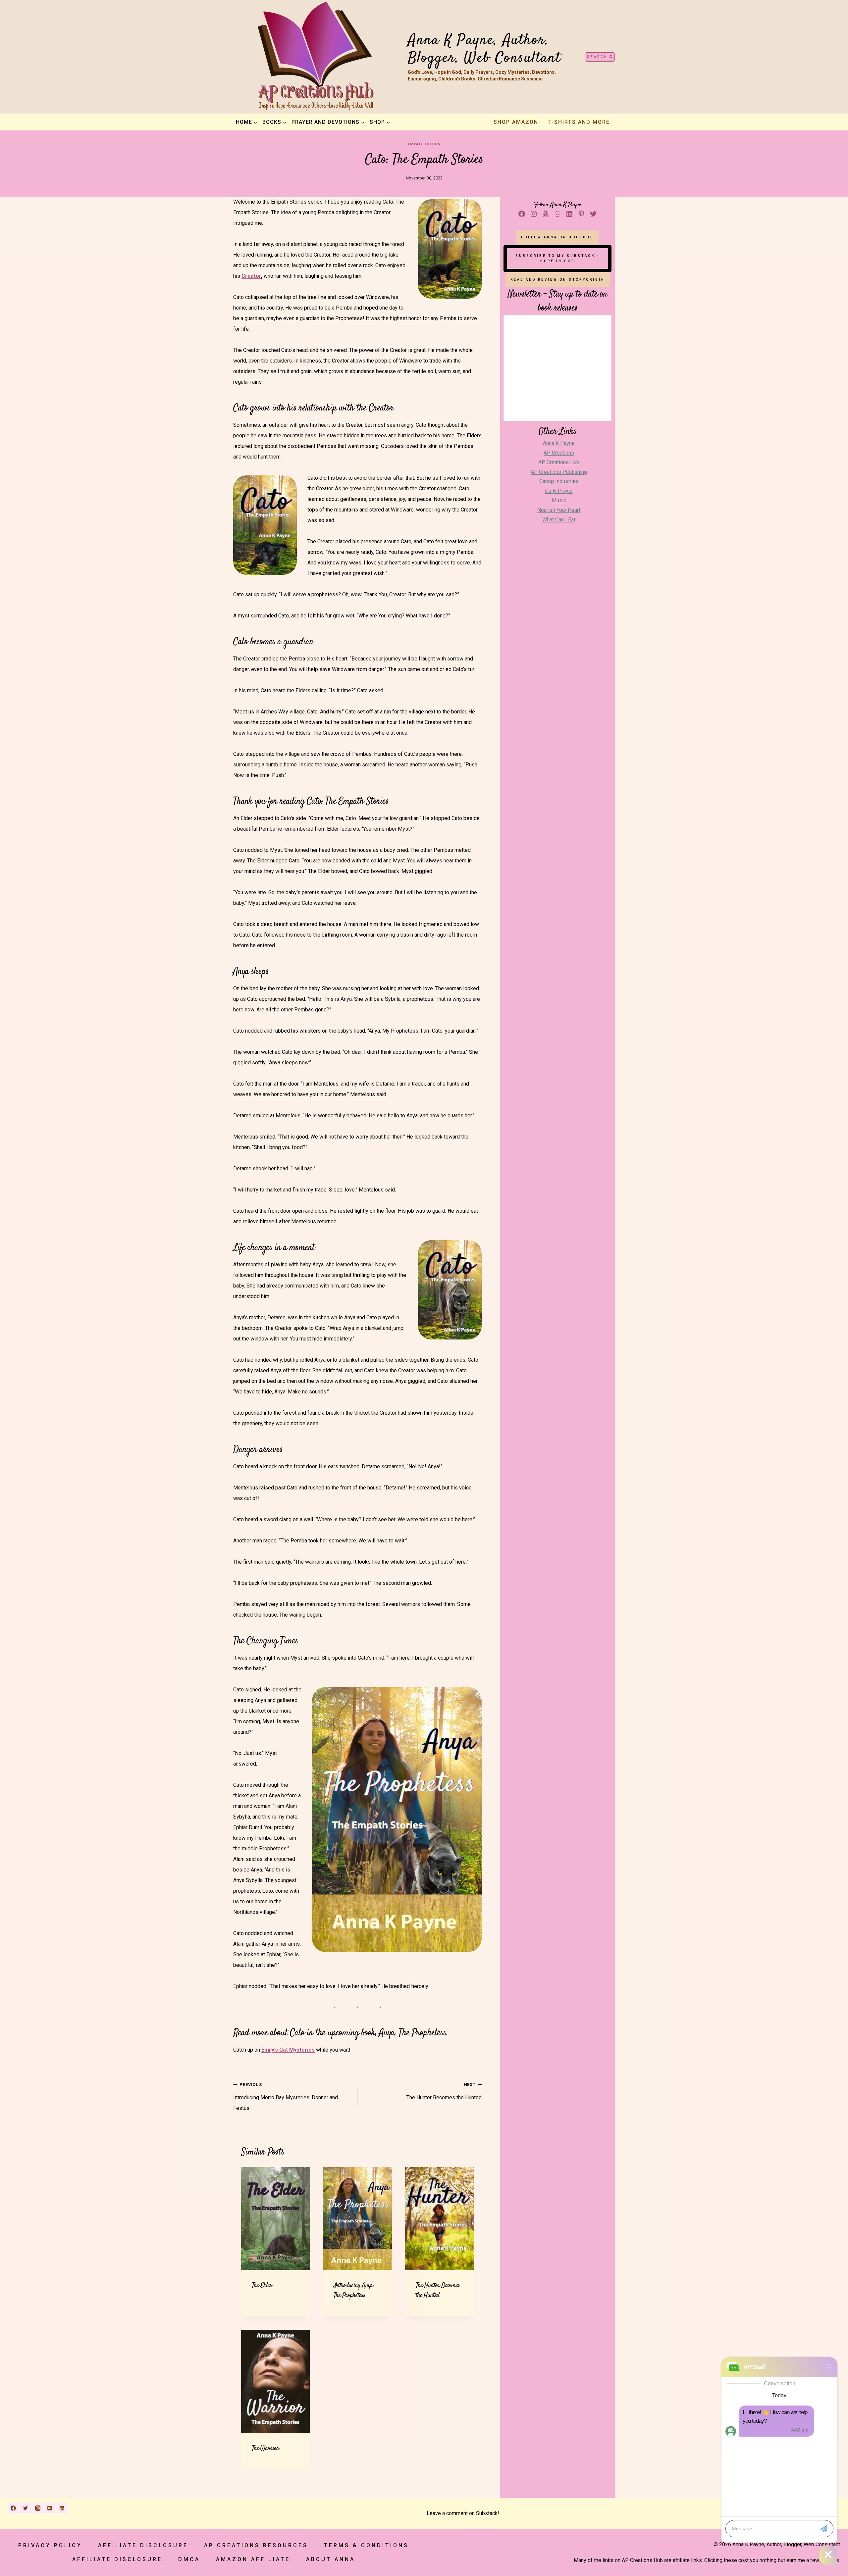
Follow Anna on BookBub (557, 237)
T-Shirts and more (579, 122)
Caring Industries (559, 481)
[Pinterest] (50, 2508)
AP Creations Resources (256, 2545)
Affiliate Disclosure (143, 2545)
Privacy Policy (50, 2545)
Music (559, 500)
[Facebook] (13, 2508)
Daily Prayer (559, 491)
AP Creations (559, 453)
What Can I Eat (559, 520)
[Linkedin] (62, 2508)
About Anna (331, 2559)
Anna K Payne (559, 443)
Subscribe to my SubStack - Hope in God (557, 258)
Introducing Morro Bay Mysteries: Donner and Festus (286, 2097)
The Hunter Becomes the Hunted (444, 2091)
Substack (487, 2513)
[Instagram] (38, 2508)
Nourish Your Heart (559, 510)
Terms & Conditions (366, 2545)
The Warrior (265, 2448)
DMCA (189, 2559)
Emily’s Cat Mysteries (288, 2050)
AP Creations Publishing (559, 472)
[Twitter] (26, 2508)
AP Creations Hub (559, 462)
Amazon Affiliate (253, 2559)
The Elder (262, 2285)
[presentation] (275, 2219)
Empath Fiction (424, 144)
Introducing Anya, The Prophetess (354, 2290)
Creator (251, 276)
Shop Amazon (516, 122)
